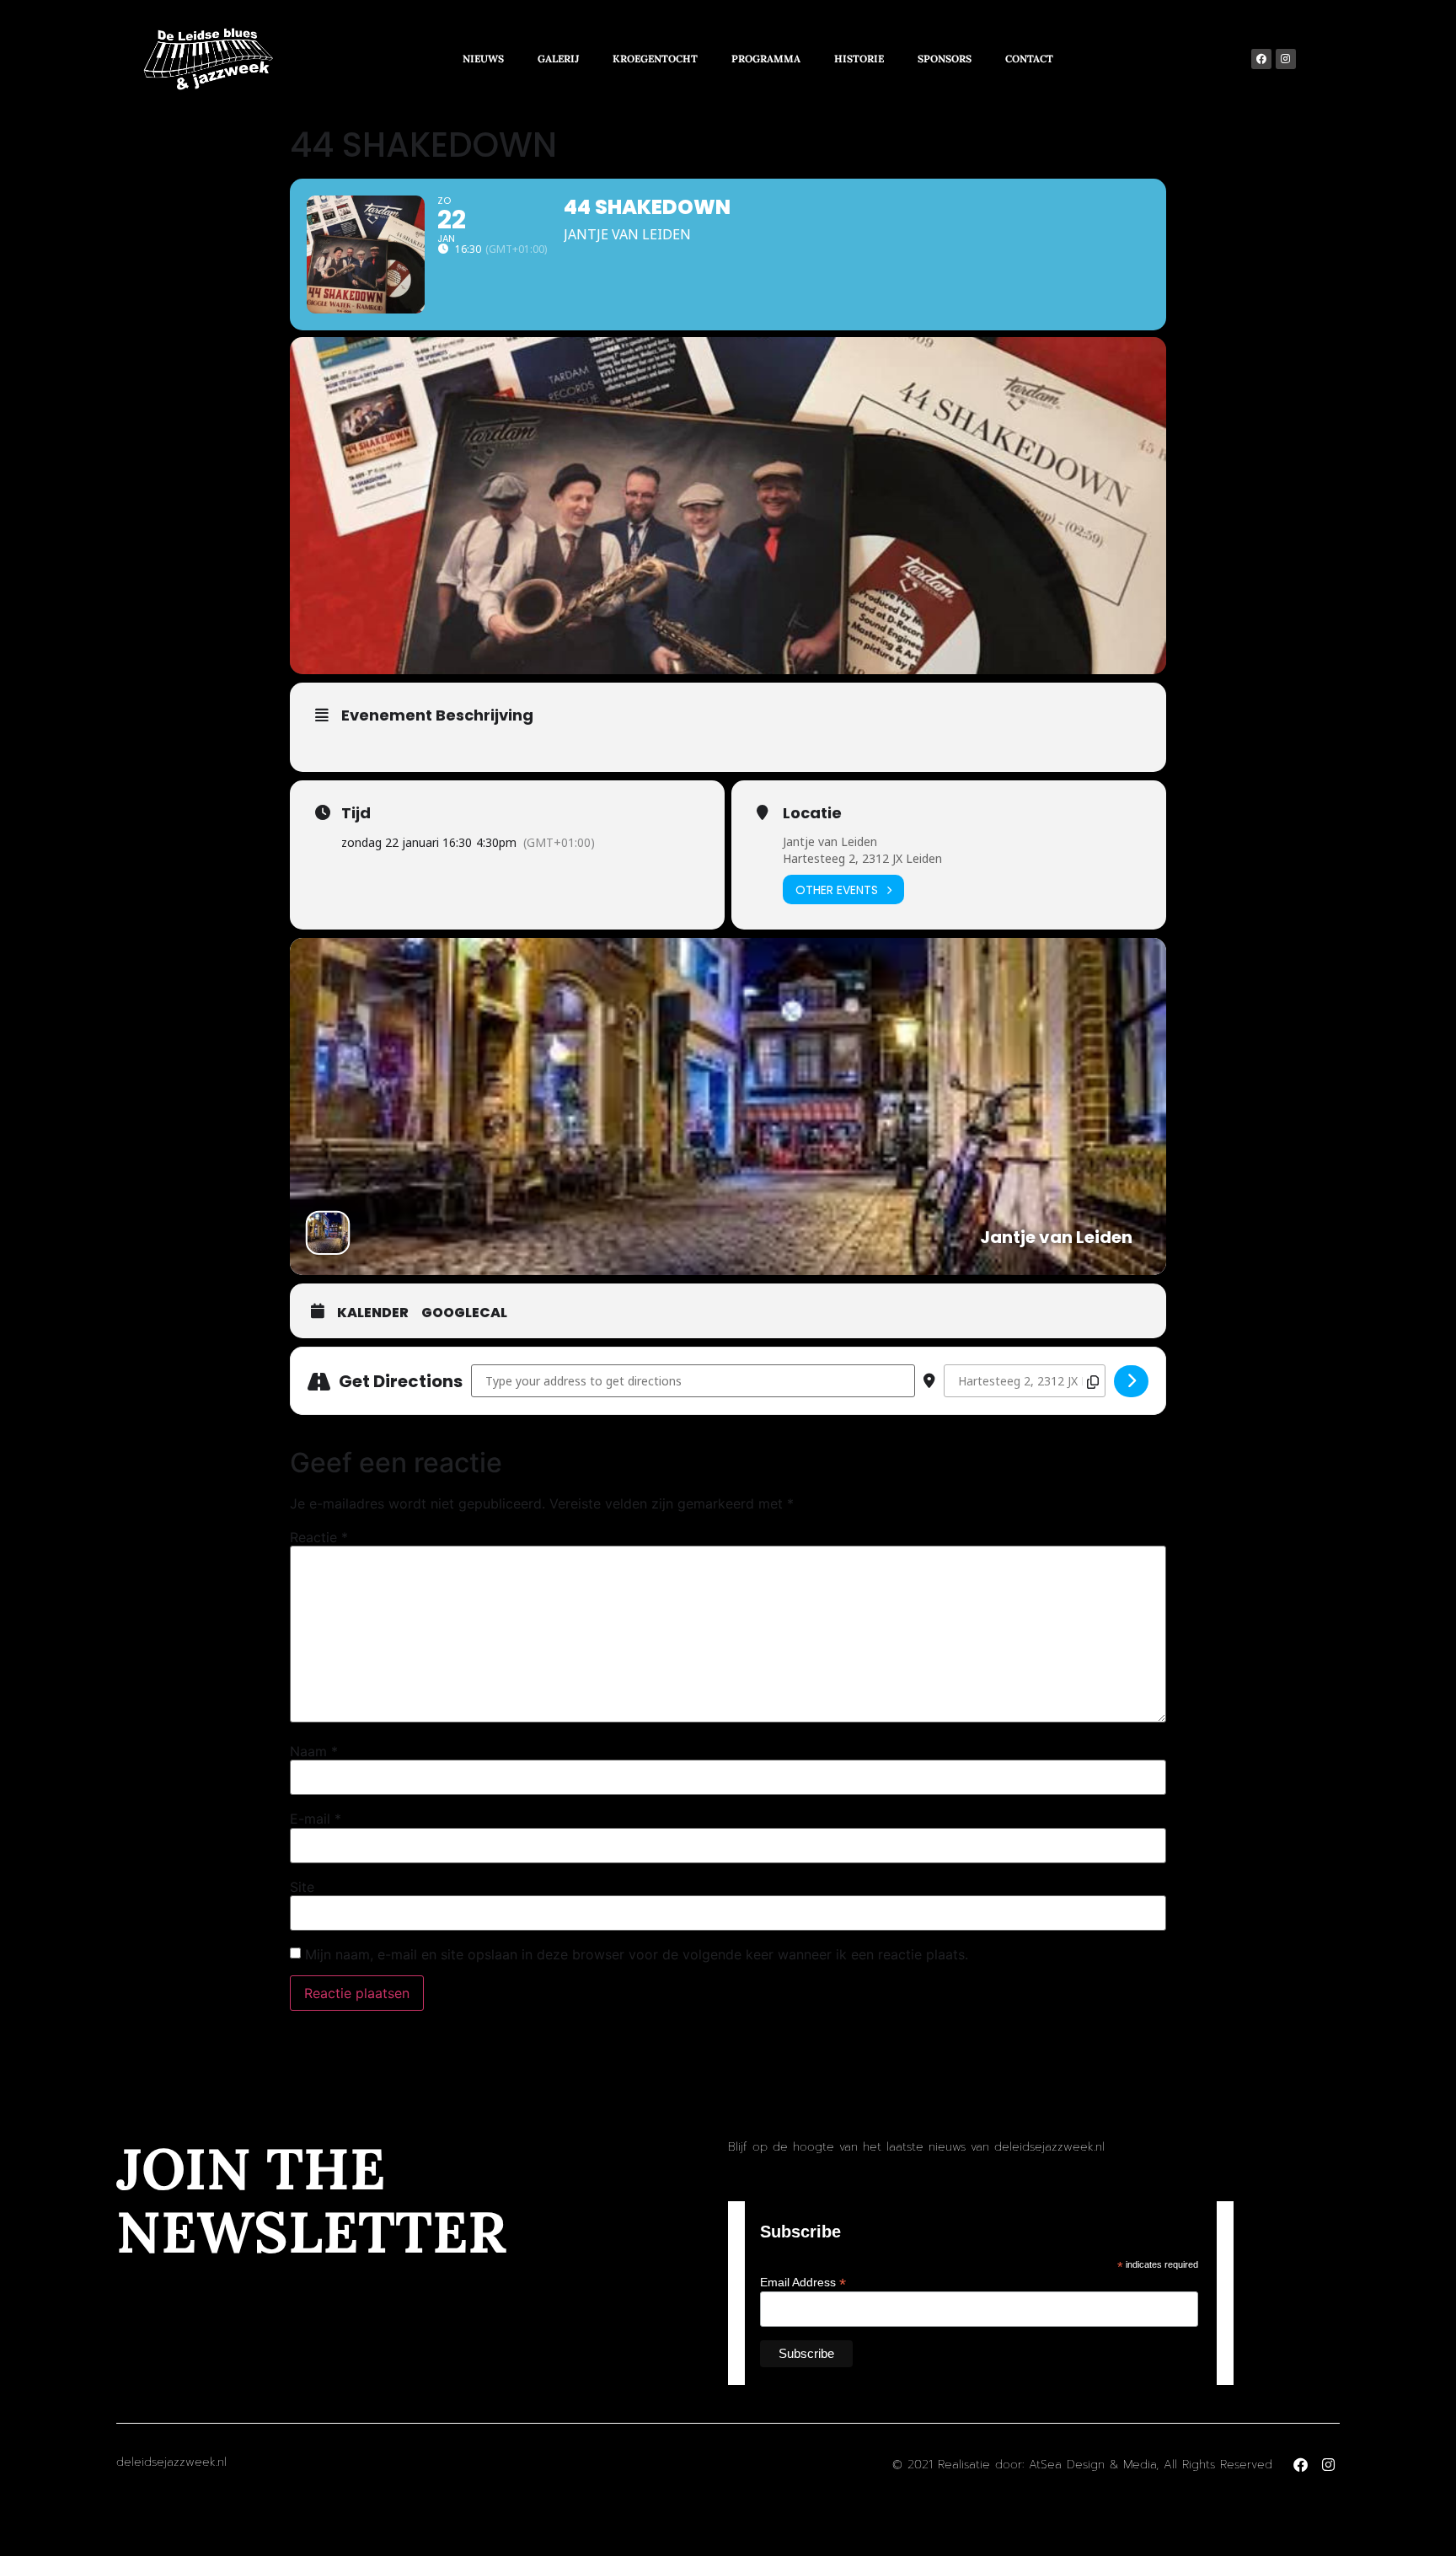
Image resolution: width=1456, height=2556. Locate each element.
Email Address (803, 2282)
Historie (859, 59)
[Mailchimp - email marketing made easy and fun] (1143, 2370)
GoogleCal (464, 1313)
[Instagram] (1286, 59)
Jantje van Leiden (830, 841)
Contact (1029, 59)
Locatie (812, 813)
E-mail (316, 1819)
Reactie (319, 1537)
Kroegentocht (655, 59)
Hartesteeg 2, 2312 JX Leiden (862, 858)
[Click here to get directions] (1131, 1381)
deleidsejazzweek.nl (171, 2462)
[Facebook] (1261, 59)
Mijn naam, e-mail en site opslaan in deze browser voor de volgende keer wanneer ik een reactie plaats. (637, 1954)
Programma (766, 59)
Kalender (373, 1313)
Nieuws (483, 59)
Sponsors (945, 59)
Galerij (558, 59)
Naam (314, 1751)
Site (302, 1887)
